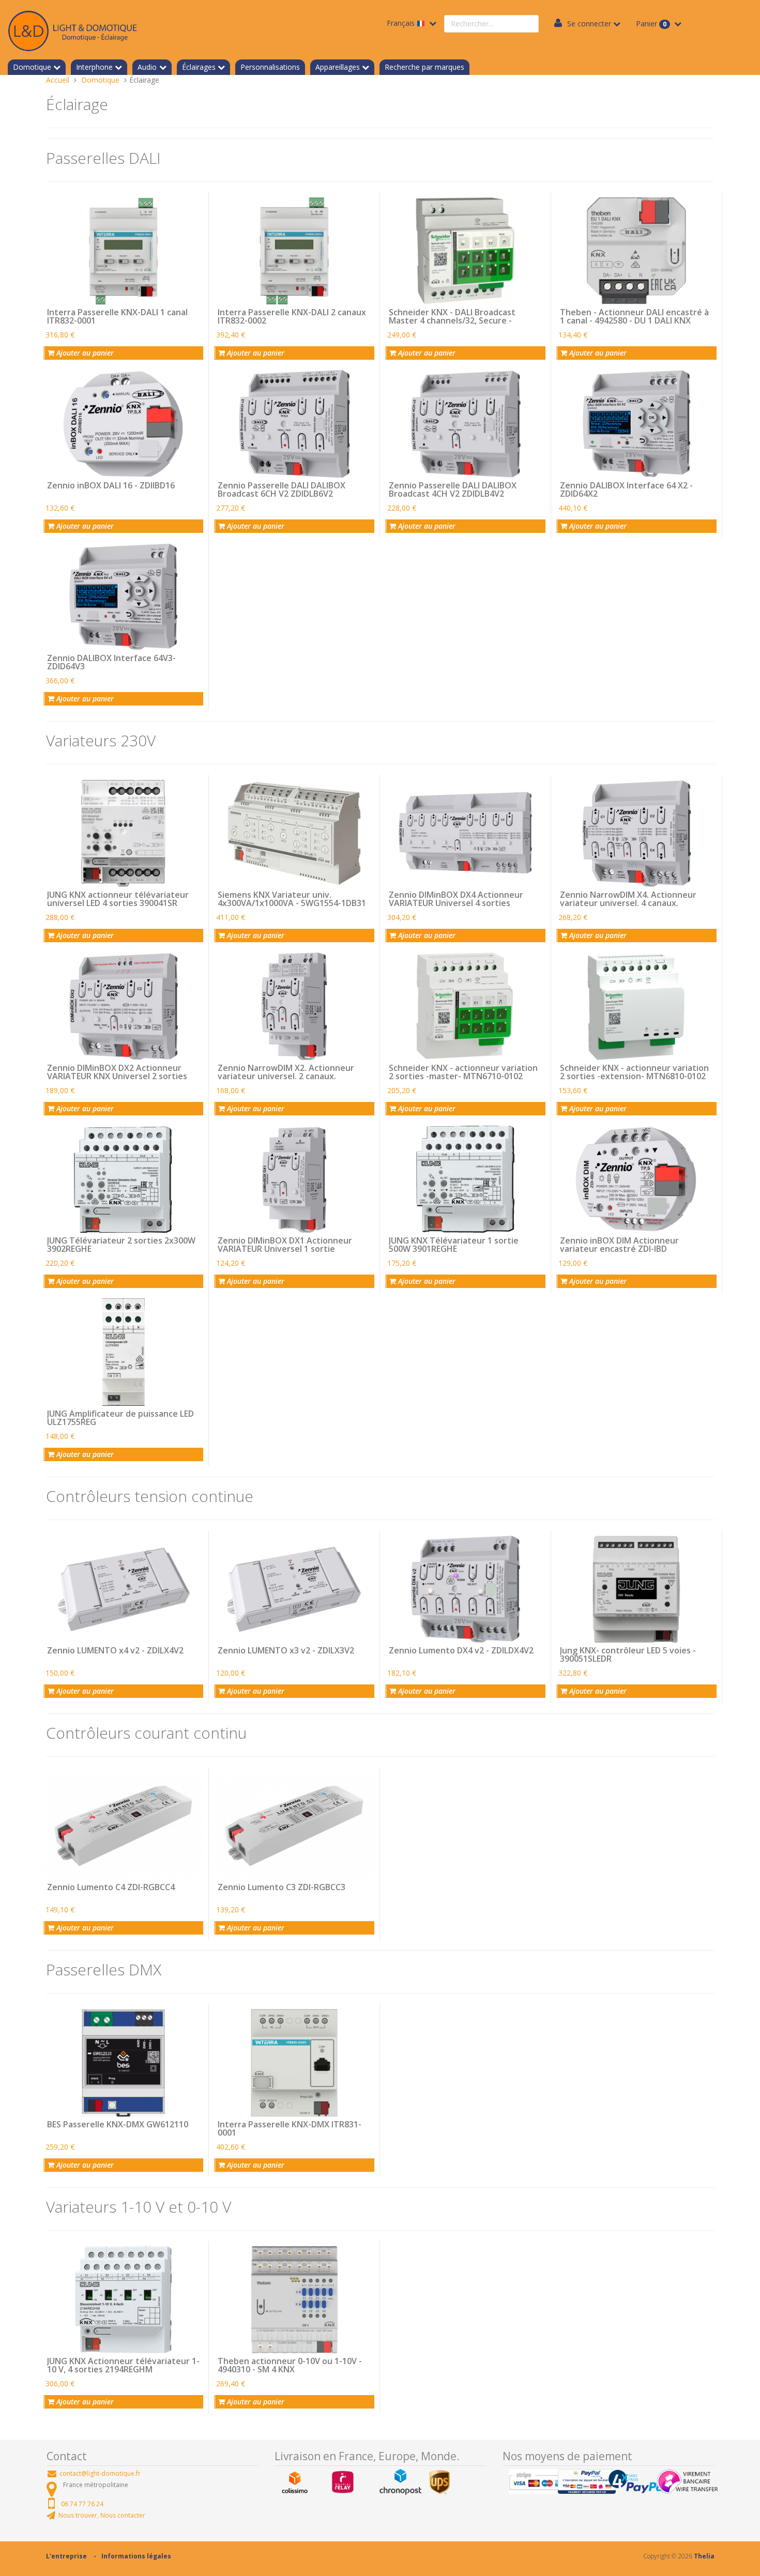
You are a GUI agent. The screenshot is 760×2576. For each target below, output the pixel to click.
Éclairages (199, 67)
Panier (651, 24)
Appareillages (338, 67)
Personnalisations (270, 67)
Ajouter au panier (84, 353)
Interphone (94, 67)
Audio (147, 67)
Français (402, 23)
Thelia (704, 2556)
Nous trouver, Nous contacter (102, 2515)
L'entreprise (66, 2556)
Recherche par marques (424, 67)
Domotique (32, 67)
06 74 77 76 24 (82, 2504)
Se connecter (589, 24)
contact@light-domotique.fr (100, 2473)
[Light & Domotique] (72, 29)
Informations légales (136, 2556)
